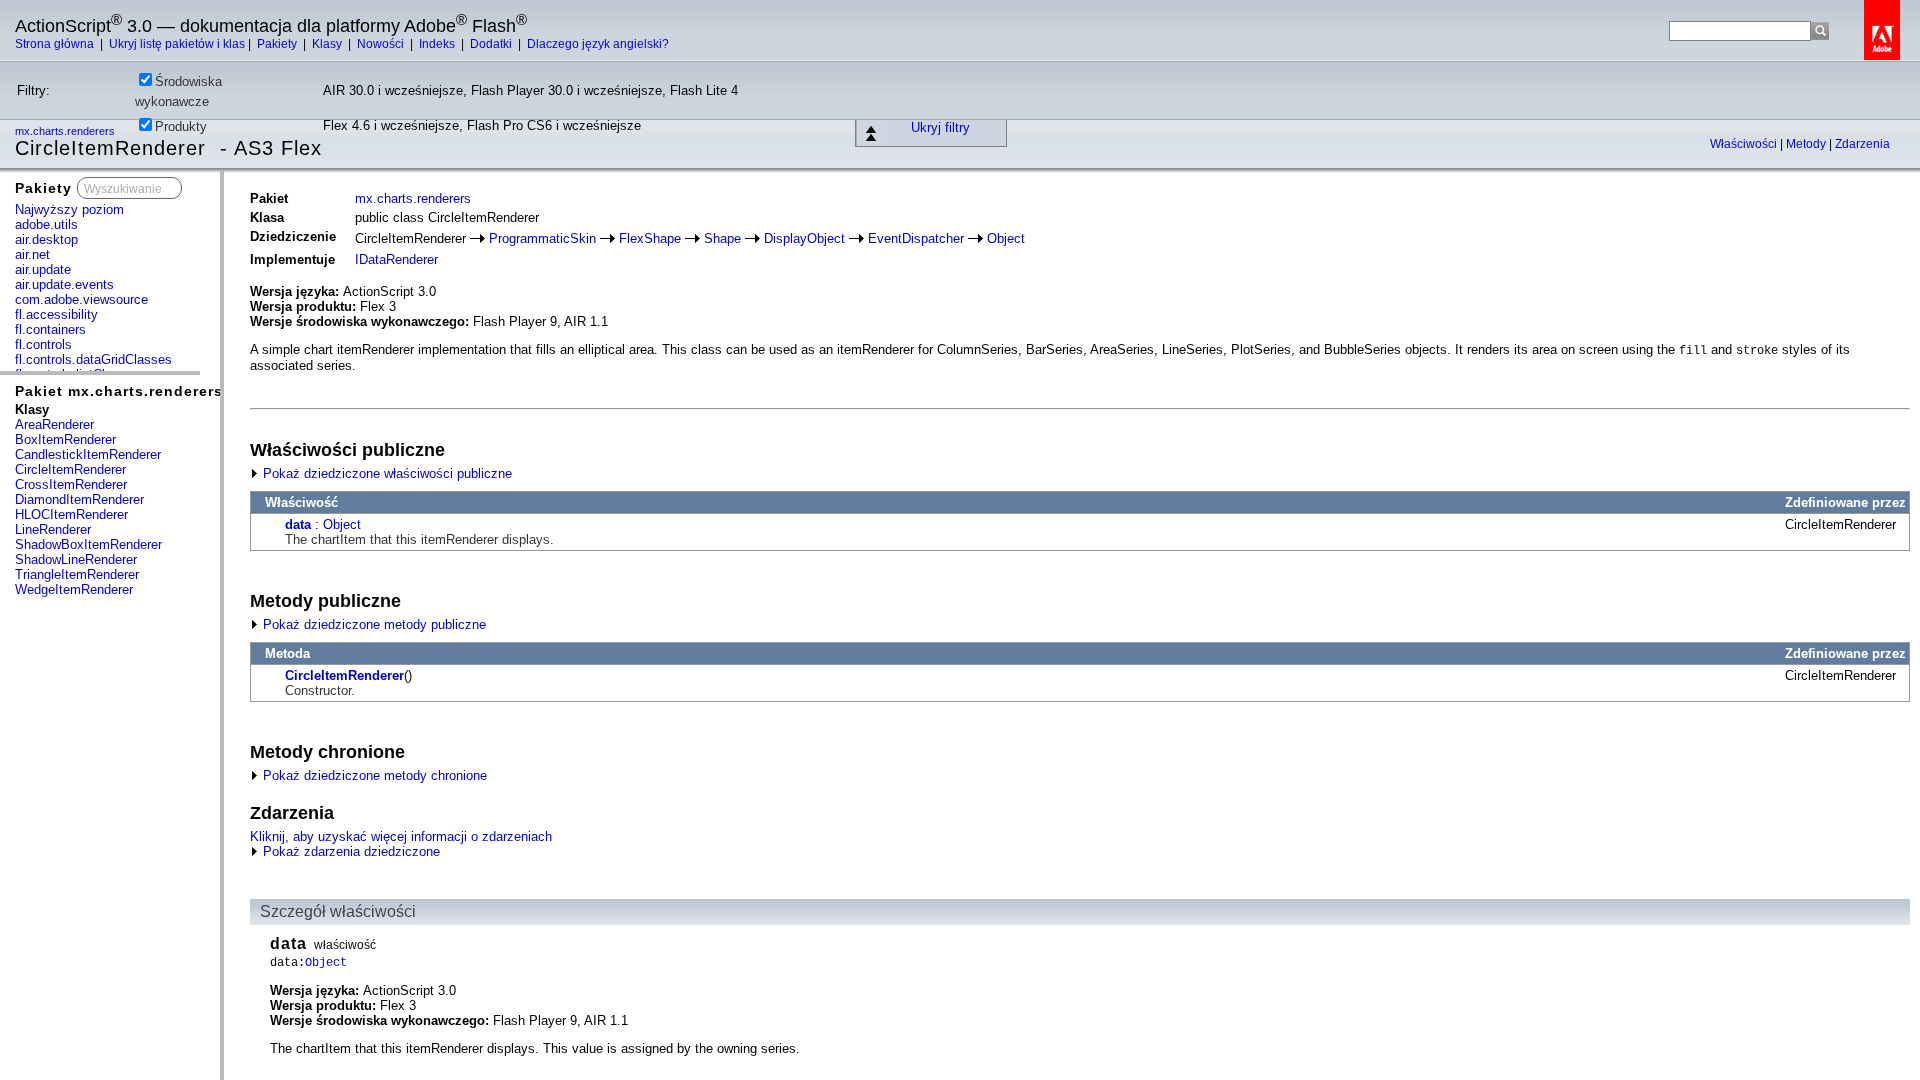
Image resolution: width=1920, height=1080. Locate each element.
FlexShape (650, 238)
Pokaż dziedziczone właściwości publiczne (385, 473)
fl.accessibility (56, 314)
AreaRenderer (54, 424)
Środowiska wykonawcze (178, 91)
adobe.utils (46, 224)
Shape (722, 238)
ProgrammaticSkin (542, 238)
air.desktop (46, 239)
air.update (43, 269)
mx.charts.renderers (413, 198)
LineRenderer (53, 529)
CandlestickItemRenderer (88, 454)
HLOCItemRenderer (71, 514)
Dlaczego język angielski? (598, 44)
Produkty (181, 126)
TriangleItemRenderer (77, 574)
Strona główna (56, 44)
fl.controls (43, 344)
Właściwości (1745, 144)
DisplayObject (804, 238)
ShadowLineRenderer (76, 559)
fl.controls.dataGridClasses (93, 359)
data (298, 524)
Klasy (328, 44)
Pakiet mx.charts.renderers (119, 391)
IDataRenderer (396, 259)
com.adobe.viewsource (81, 299)
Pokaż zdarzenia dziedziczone (349, 851)
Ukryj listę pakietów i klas (177, 44)
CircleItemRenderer (70, 469)
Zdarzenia (1862, 144)
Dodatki (492, 44)
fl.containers (50, 329)
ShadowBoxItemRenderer (88, 544)
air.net (32, 254)
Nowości (382, 44)
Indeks (438, 44)
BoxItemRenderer (65, 439)
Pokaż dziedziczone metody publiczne (372, 624)
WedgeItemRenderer (74, 589)
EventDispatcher (916, 238)
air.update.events (64, 284)
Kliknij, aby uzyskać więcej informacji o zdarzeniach (401, 836)
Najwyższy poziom (69, 209)
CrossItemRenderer (71, 484)
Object (1006, 238)
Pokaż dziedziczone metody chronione (373, 775)
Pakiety (278, 44)
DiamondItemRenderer (79, 499)
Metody (1807, 144)
